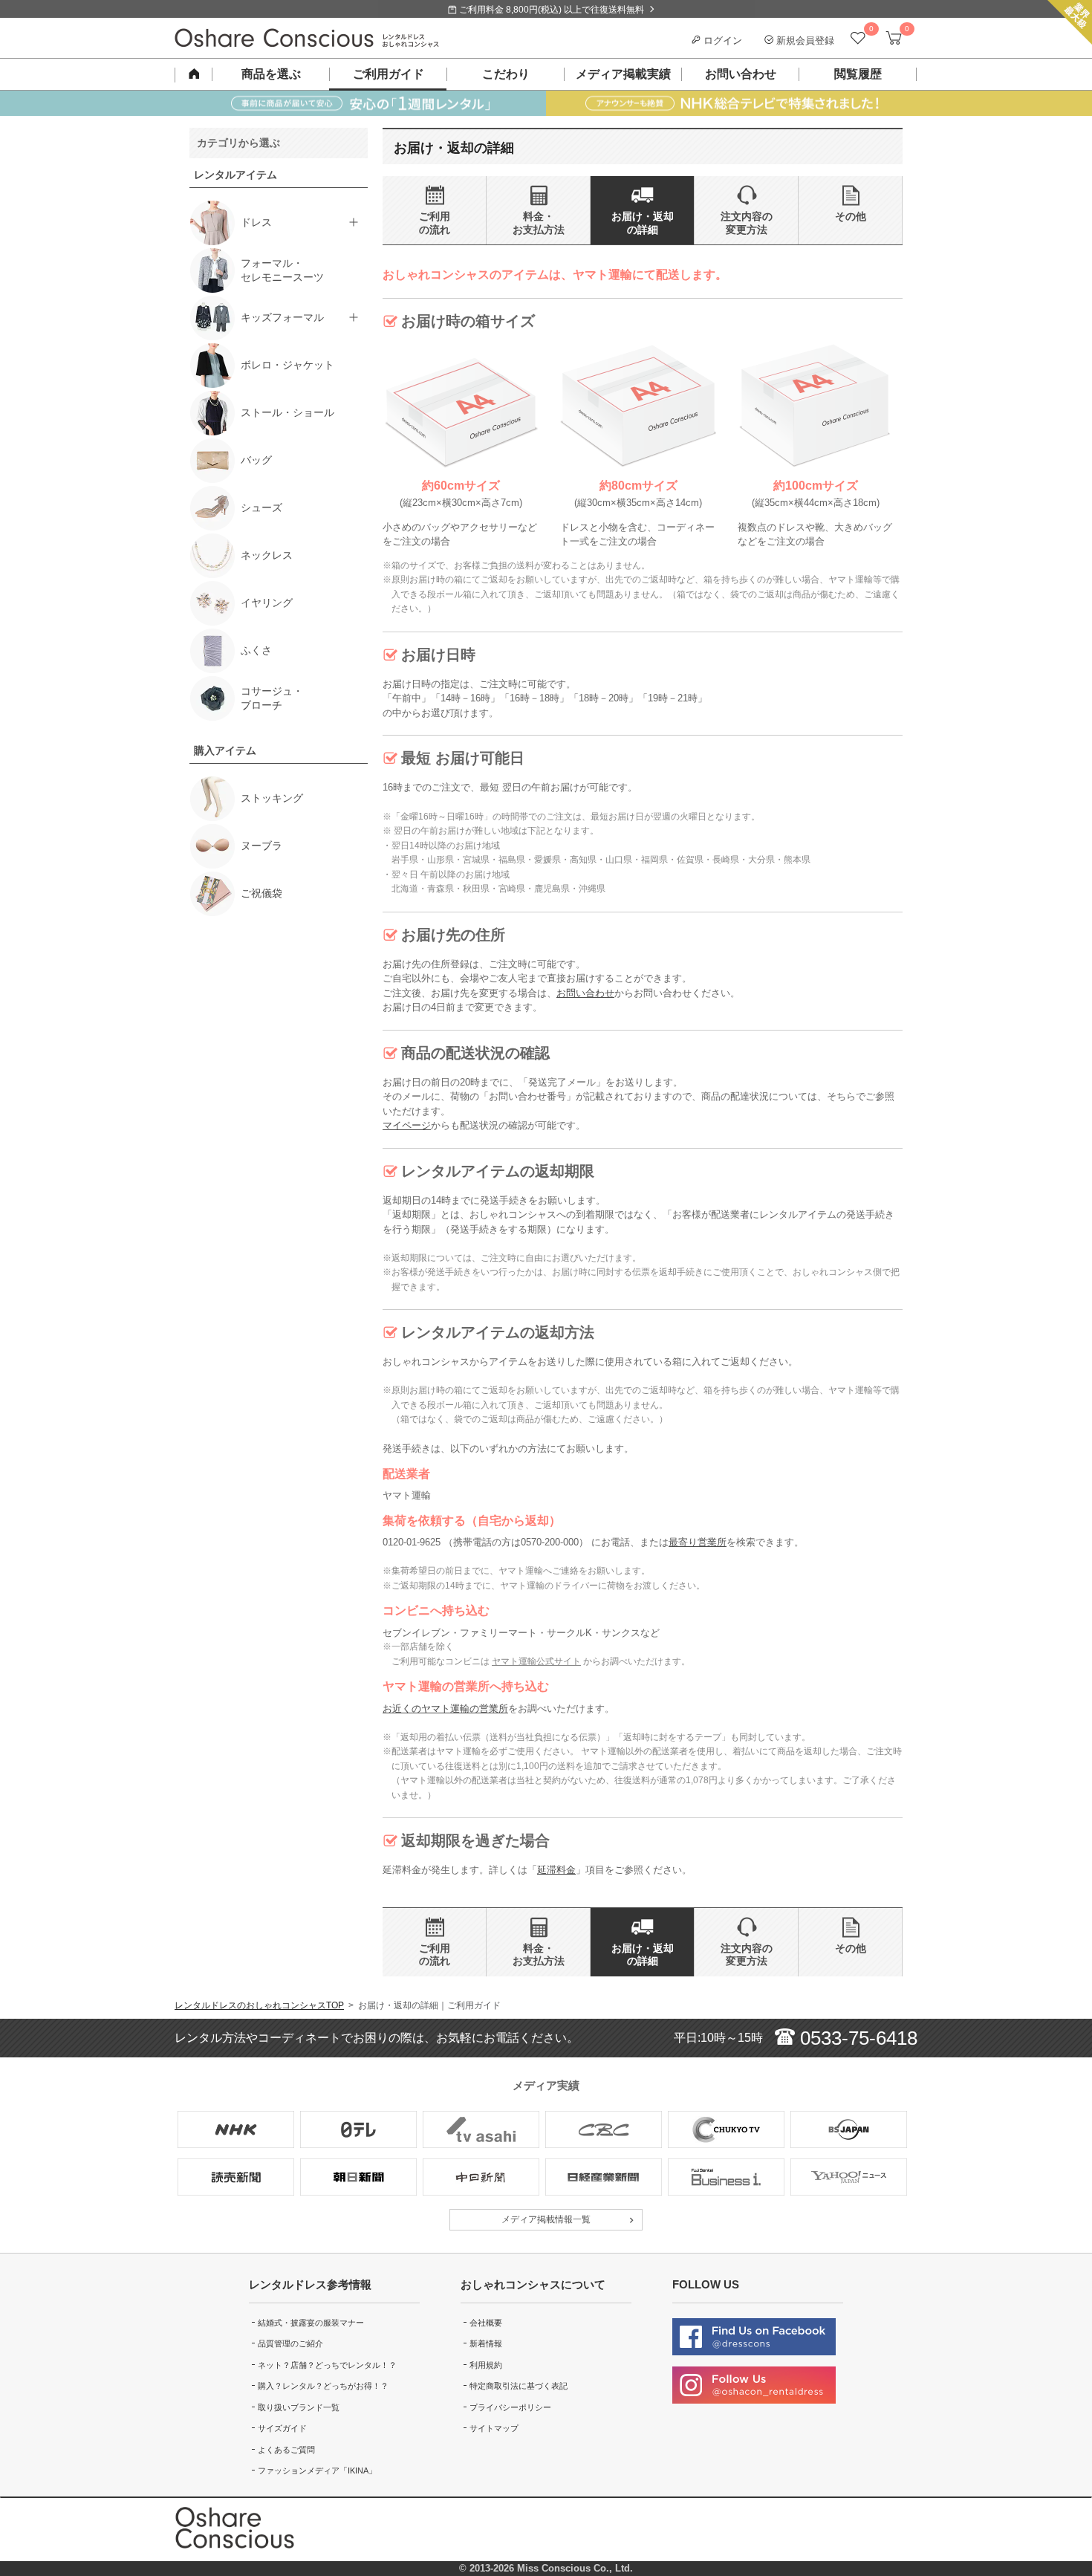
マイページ (407, 1125)
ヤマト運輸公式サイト (536, 1661)
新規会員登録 (804, 40)
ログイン (721, 40)
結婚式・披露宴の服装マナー (311, 2323)
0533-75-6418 (856, 2038)
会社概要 (486, 2323)
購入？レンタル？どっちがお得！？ (323, 2386)
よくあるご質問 (286, 2450)
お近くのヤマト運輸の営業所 (445, 1709)
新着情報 (486, 2343)
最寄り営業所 (698, 1542)
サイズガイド (282, 2428)
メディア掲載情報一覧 (546, 2219)
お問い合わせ (585, 993)
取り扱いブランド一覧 (299, 2407)
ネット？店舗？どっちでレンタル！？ (327, 2365)
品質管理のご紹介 (290, 2343)
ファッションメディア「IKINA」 (317, 2470)
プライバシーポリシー (510, 2407)
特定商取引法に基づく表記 (519, 2386)
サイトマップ (494, 2428)
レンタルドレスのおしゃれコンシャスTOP (259, 2005)
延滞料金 (556, 1870)
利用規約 (486, 2365)
